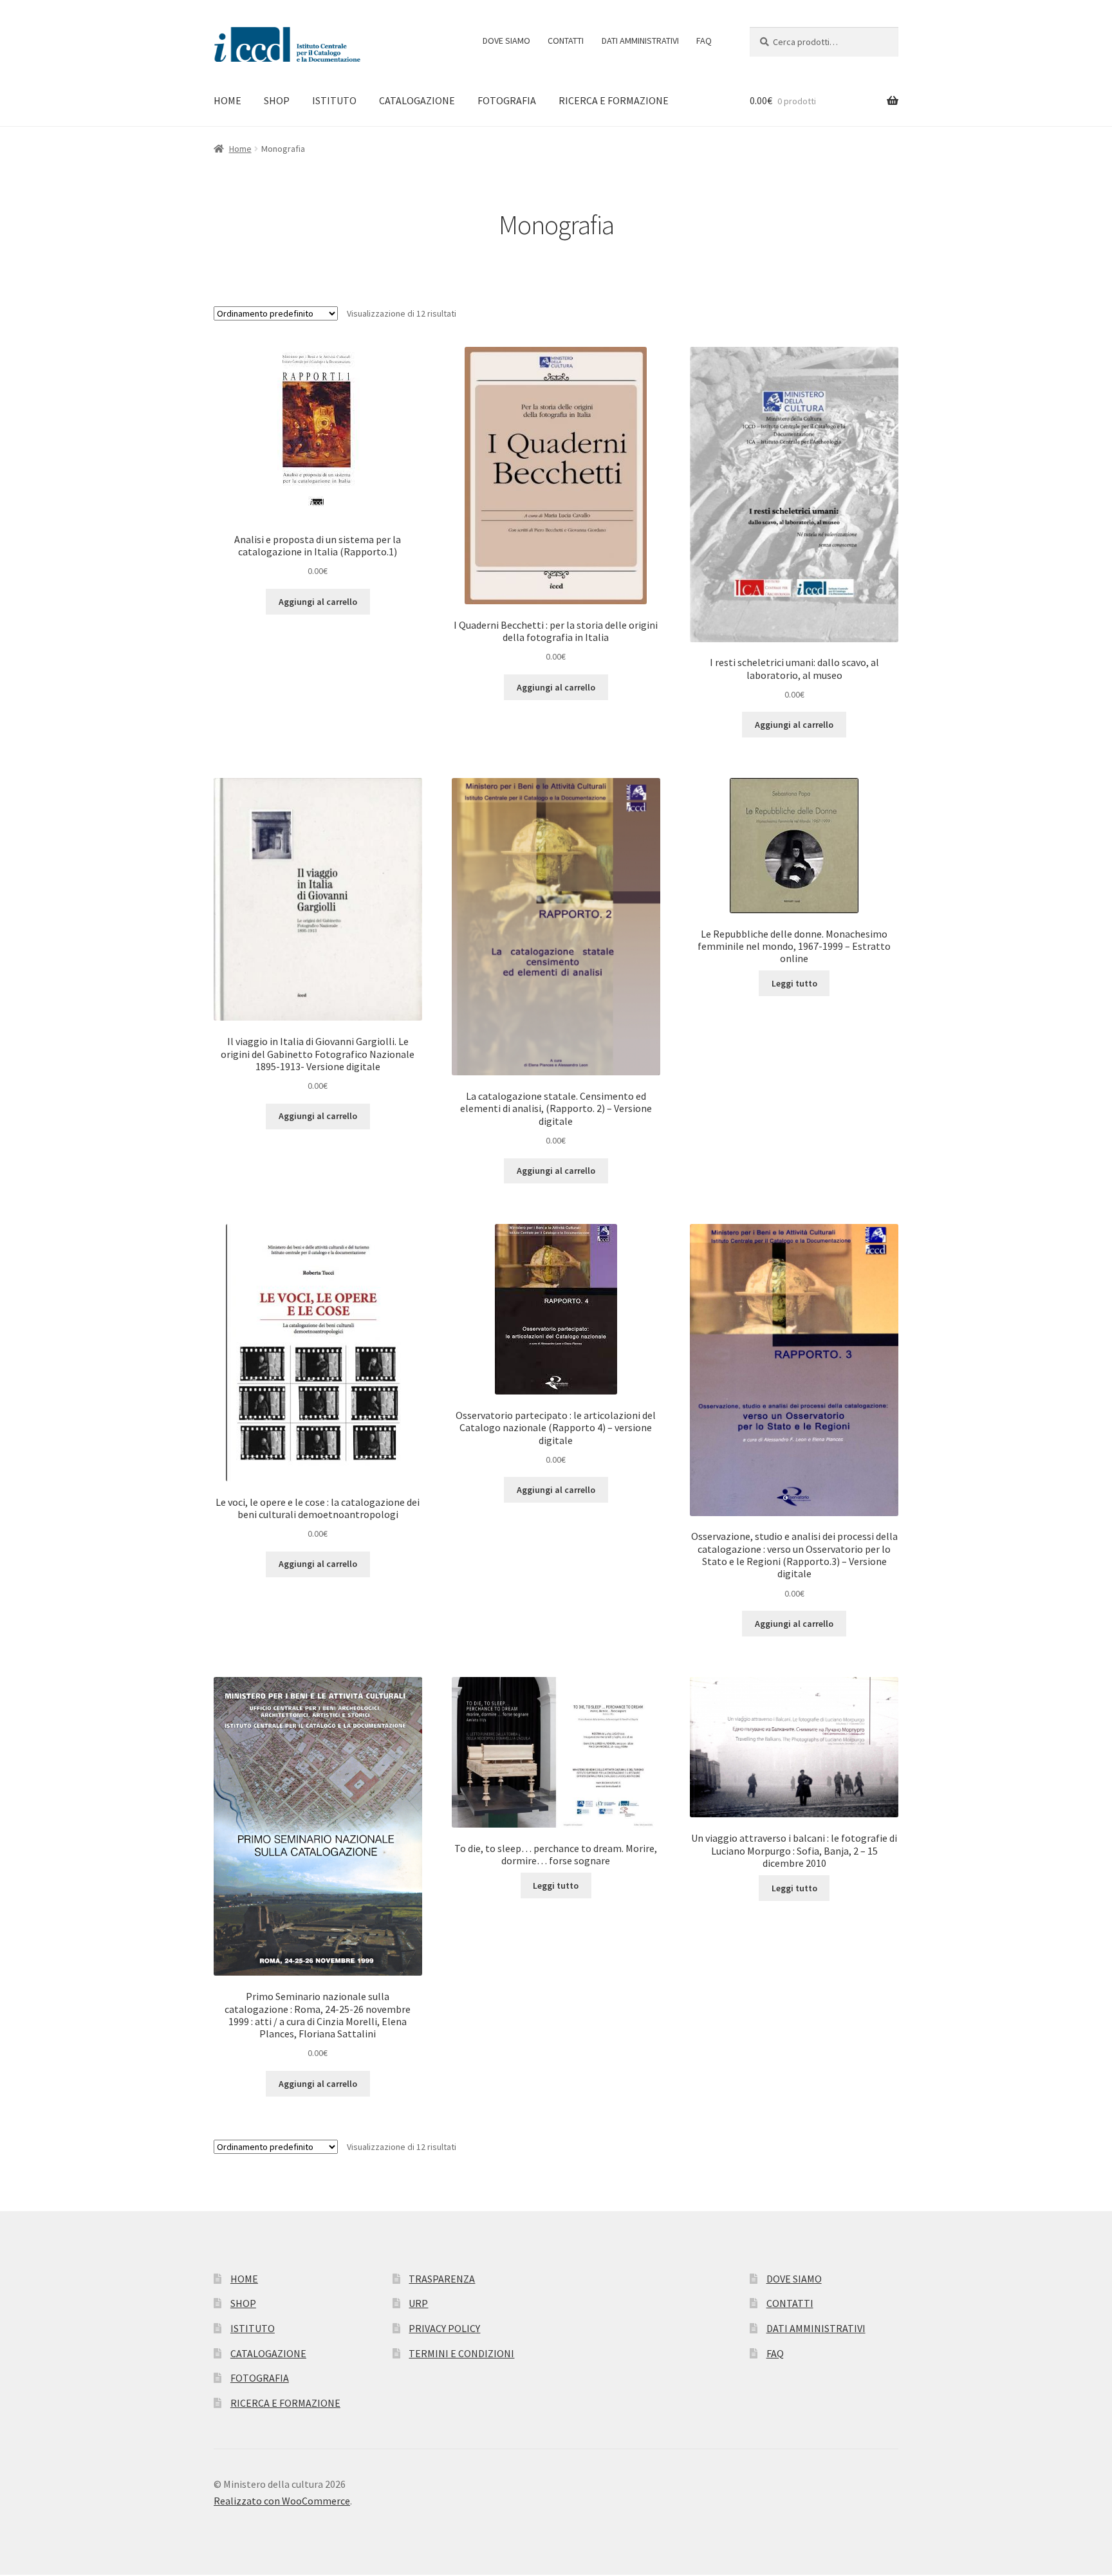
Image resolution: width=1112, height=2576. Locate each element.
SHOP (277, 100)
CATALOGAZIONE (417, 100)
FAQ (704, 41)
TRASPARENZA (442, 2279)
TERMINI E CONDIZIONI (461, 2353)
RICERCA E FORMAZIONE (614, 100)
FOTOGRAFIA (507, 100)
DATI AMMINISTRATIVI (640, 41)
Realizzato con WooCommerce (282, 2501)
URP (418, 2303)
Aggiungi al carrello (318, 602)
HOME (227, 100)
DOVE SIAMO (506, 41)
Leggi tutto (794, 983)
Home (240, 149)
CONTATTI (566, 41)
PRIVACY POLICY (444, 2328)
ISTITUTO (334, 100)
